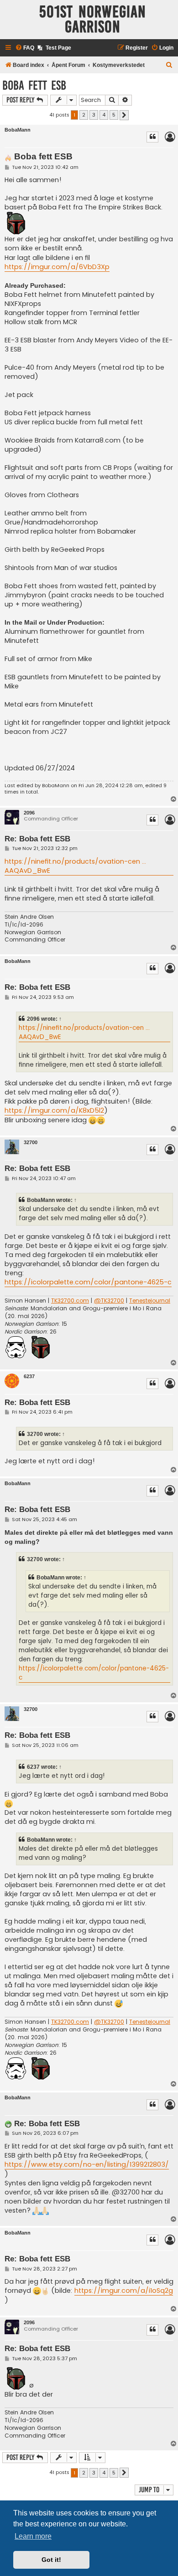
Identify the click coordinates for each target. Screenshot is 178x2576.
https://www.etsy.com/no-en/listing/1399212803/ (87, 2164)
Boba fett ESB (34, 85)
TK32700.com (70, 1301)
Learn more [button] (33, 2536)
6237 (29, 1376)
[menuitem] (25, 48)
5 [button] (114, 115)
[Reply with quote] (152, 137)
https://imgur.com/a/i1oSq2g (124, 2291)
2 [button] (84, 115)
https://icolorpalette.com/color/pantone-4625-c (88, 1282)
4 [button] (104, 115)
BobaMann (18, 130)
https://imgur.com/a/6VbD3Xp (57, 267)
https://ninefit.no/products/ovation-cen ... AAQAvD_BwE (75, 866)
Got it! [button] (51, 2560)
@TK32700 (109, 1301)
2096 (29, 813)
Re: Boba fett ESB (37, 839)
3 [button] (94, 115)
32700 (31, 1142)
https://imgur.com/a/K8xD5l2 (54, 1110)
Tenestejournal (150, 1301)
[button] (124, 115)
